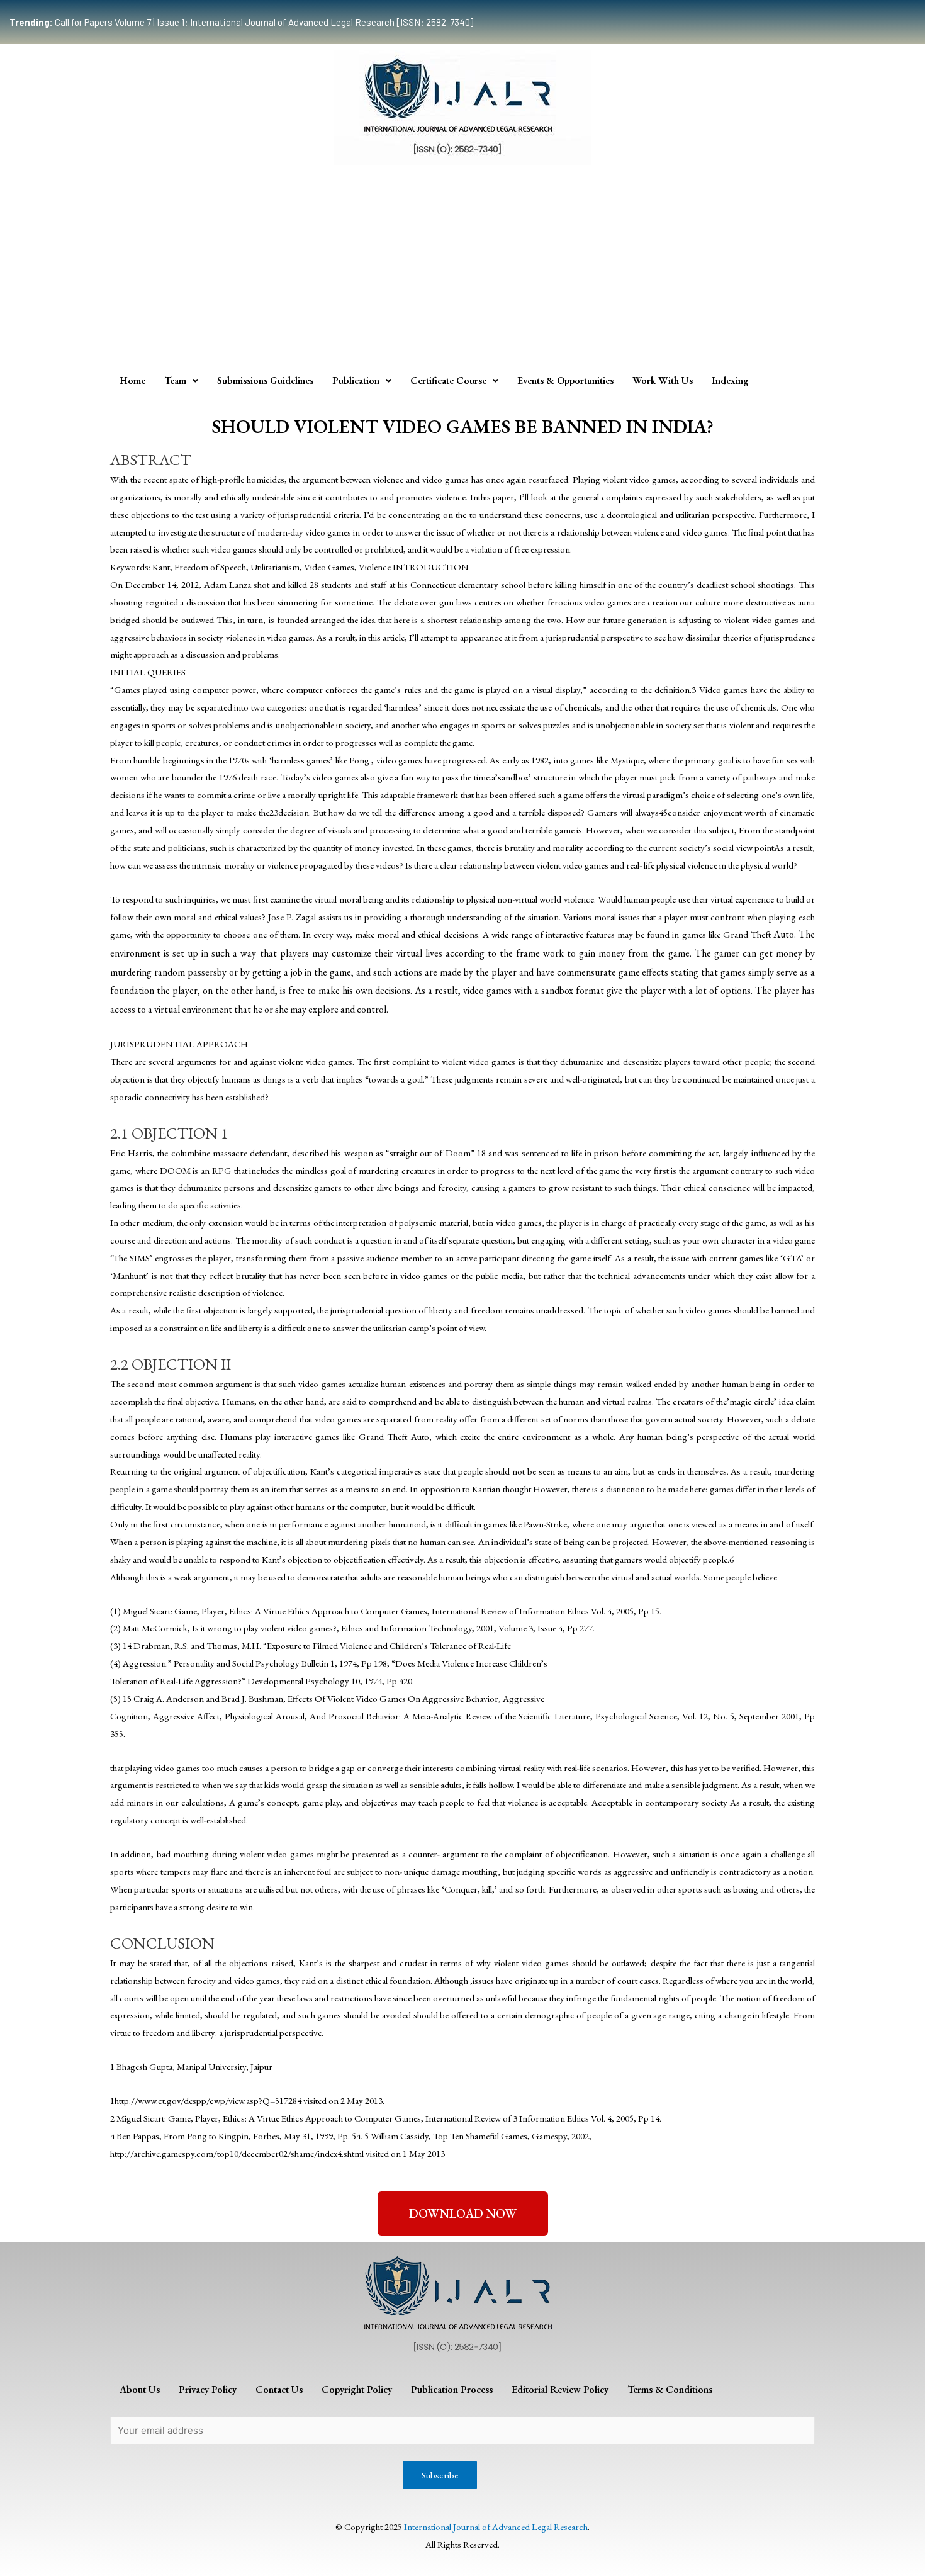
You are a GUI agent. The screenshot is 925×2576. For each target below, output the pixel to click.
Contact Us (279, 2389)
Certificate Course (448, 380)
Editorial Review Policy (560, 2389)
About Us (140, 2389)
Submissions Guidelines (265, 380)
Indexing (730, 380)
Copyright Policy (357, 2389)
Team (175, 380)
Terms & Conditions (670, 2389)
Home (132, 380)
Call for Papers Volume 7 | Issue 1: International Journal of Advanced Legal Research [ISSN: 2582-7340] (241, 22)
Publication (356, 380)
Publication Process (452, 2389)
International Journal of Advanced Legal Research (496, 2527)
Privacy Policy (208, 2389)
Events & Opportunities (565, 380)
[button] (463, 2213)
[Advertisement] (462, 272)
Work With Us (663, 380)
